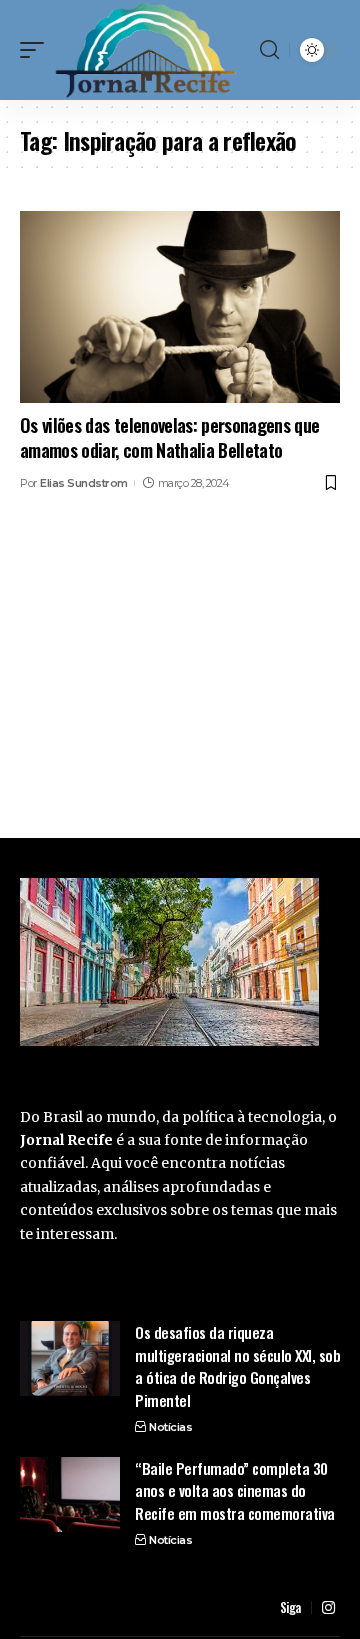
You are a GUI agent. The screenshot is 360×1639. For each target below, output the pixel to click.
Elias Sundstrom (84, 483)
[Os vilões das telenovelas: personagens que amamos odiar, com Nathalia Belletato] (180, 307)
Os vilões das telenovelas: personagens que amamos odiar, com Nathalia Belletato (170, 437)
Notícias (170, 1427)
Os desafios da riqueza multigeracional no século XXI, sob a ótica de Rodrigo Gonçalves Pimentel (237, 1366)
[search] (269, 50)
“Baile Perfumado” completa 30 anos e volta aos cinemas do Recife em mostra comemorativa (235, 1490)
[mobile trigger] (37, 50)
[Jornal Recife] (146, 50)
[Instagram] (328, 1608)
